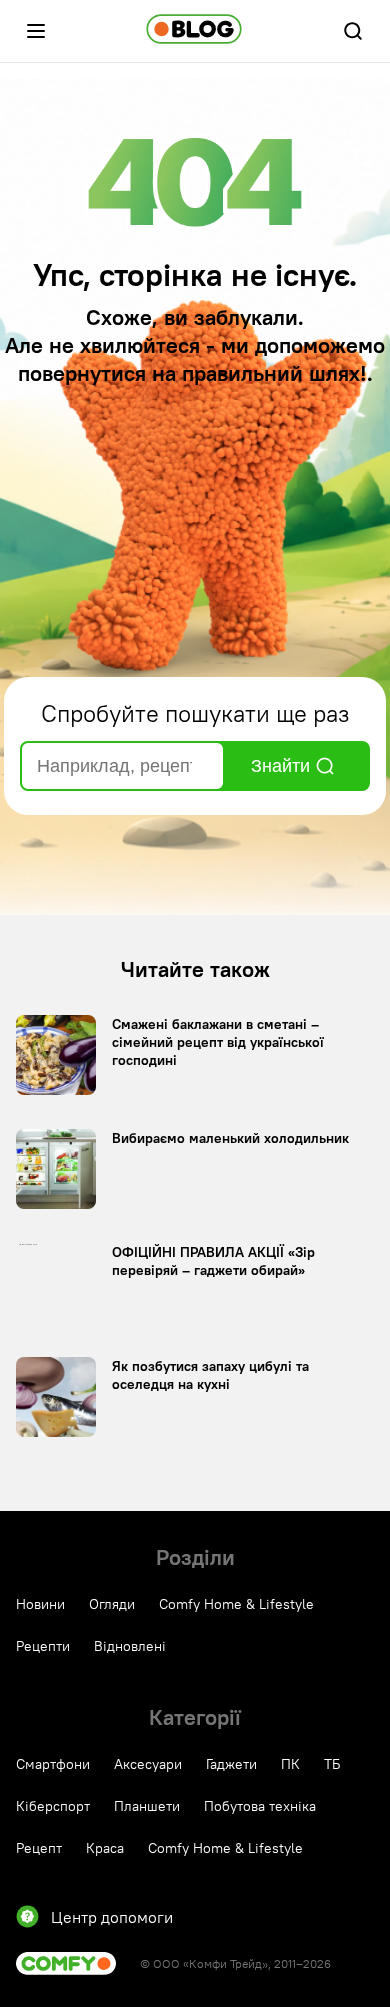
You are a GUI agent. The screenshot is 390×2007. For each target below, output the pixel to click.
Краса (105, 1848)
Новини (40, 1604)
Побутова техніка (260, 1806)
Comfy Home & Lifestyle (236, 1604)
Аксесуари (148, 1764)
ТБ (332, 1764)
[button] (36, 31)
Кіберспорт (53, 1806)
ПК (290, 1764)
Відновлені (130, 1646)
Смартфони (53, 1764)
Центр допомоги (112, 1917)
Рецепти (43, 1646)
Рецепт (39, 1848)
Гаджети (231, 1764)
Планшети (147, 1806)
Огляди (112, 1604)
